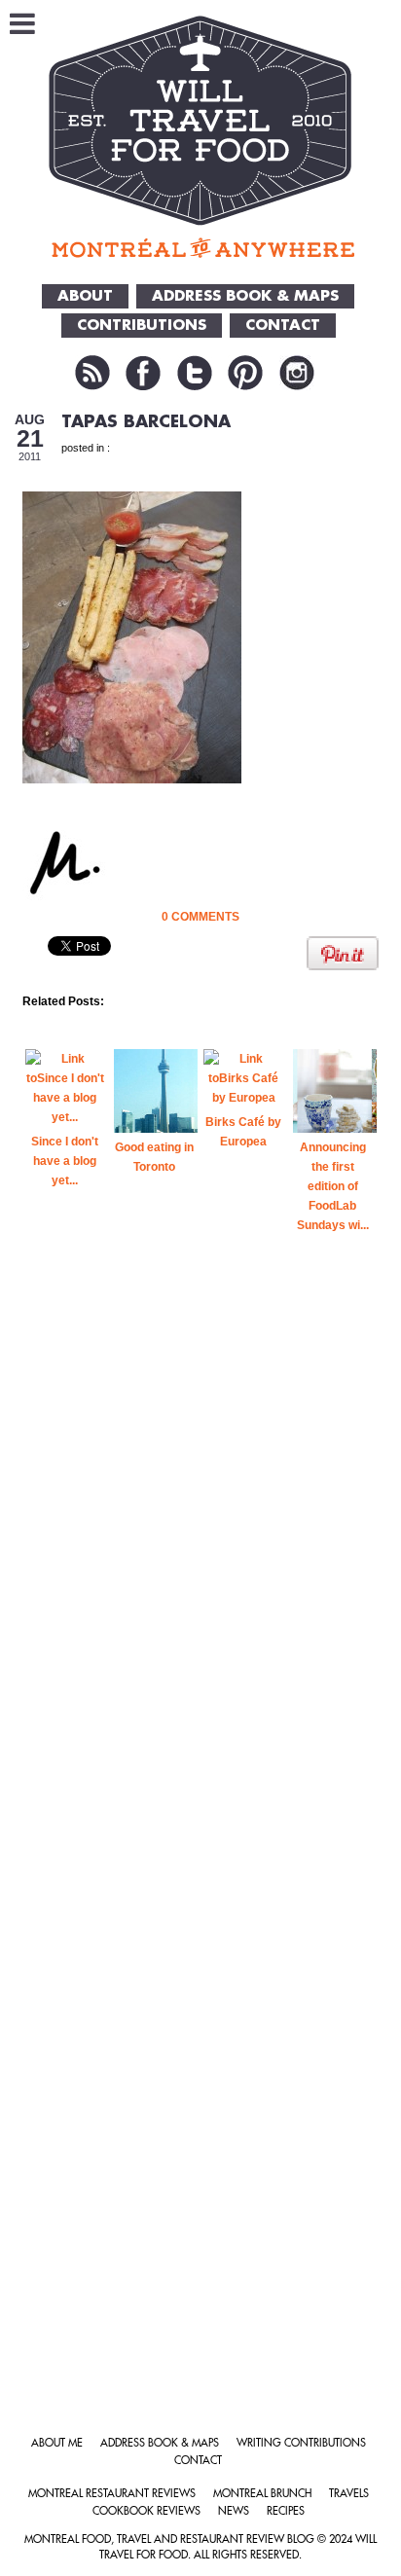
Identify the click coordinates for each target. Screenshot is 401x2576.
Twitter (195, 373)
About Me (57, 2443)
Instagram (297, 373)
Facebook (143, 373)
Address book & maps (160, 2443)
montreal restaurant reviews (112, 2494)
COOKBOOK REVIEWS (146, 2511)
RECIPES (286, 2511)
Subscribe (92, 373)
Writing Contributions (301, 2443)
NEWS (234, 2511)
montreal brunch (262, 2494)
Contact (198, 2461)
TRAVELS (349, 2494)
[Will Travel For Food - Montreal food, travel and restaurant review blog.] (201, 136)
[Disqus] (201, 1599)
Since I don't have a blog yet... (65, 1161)
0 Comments (200, 917)
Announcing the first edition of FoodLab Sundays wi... (333, 1186)
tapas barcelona (146, 422)
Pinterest (245, 373)
